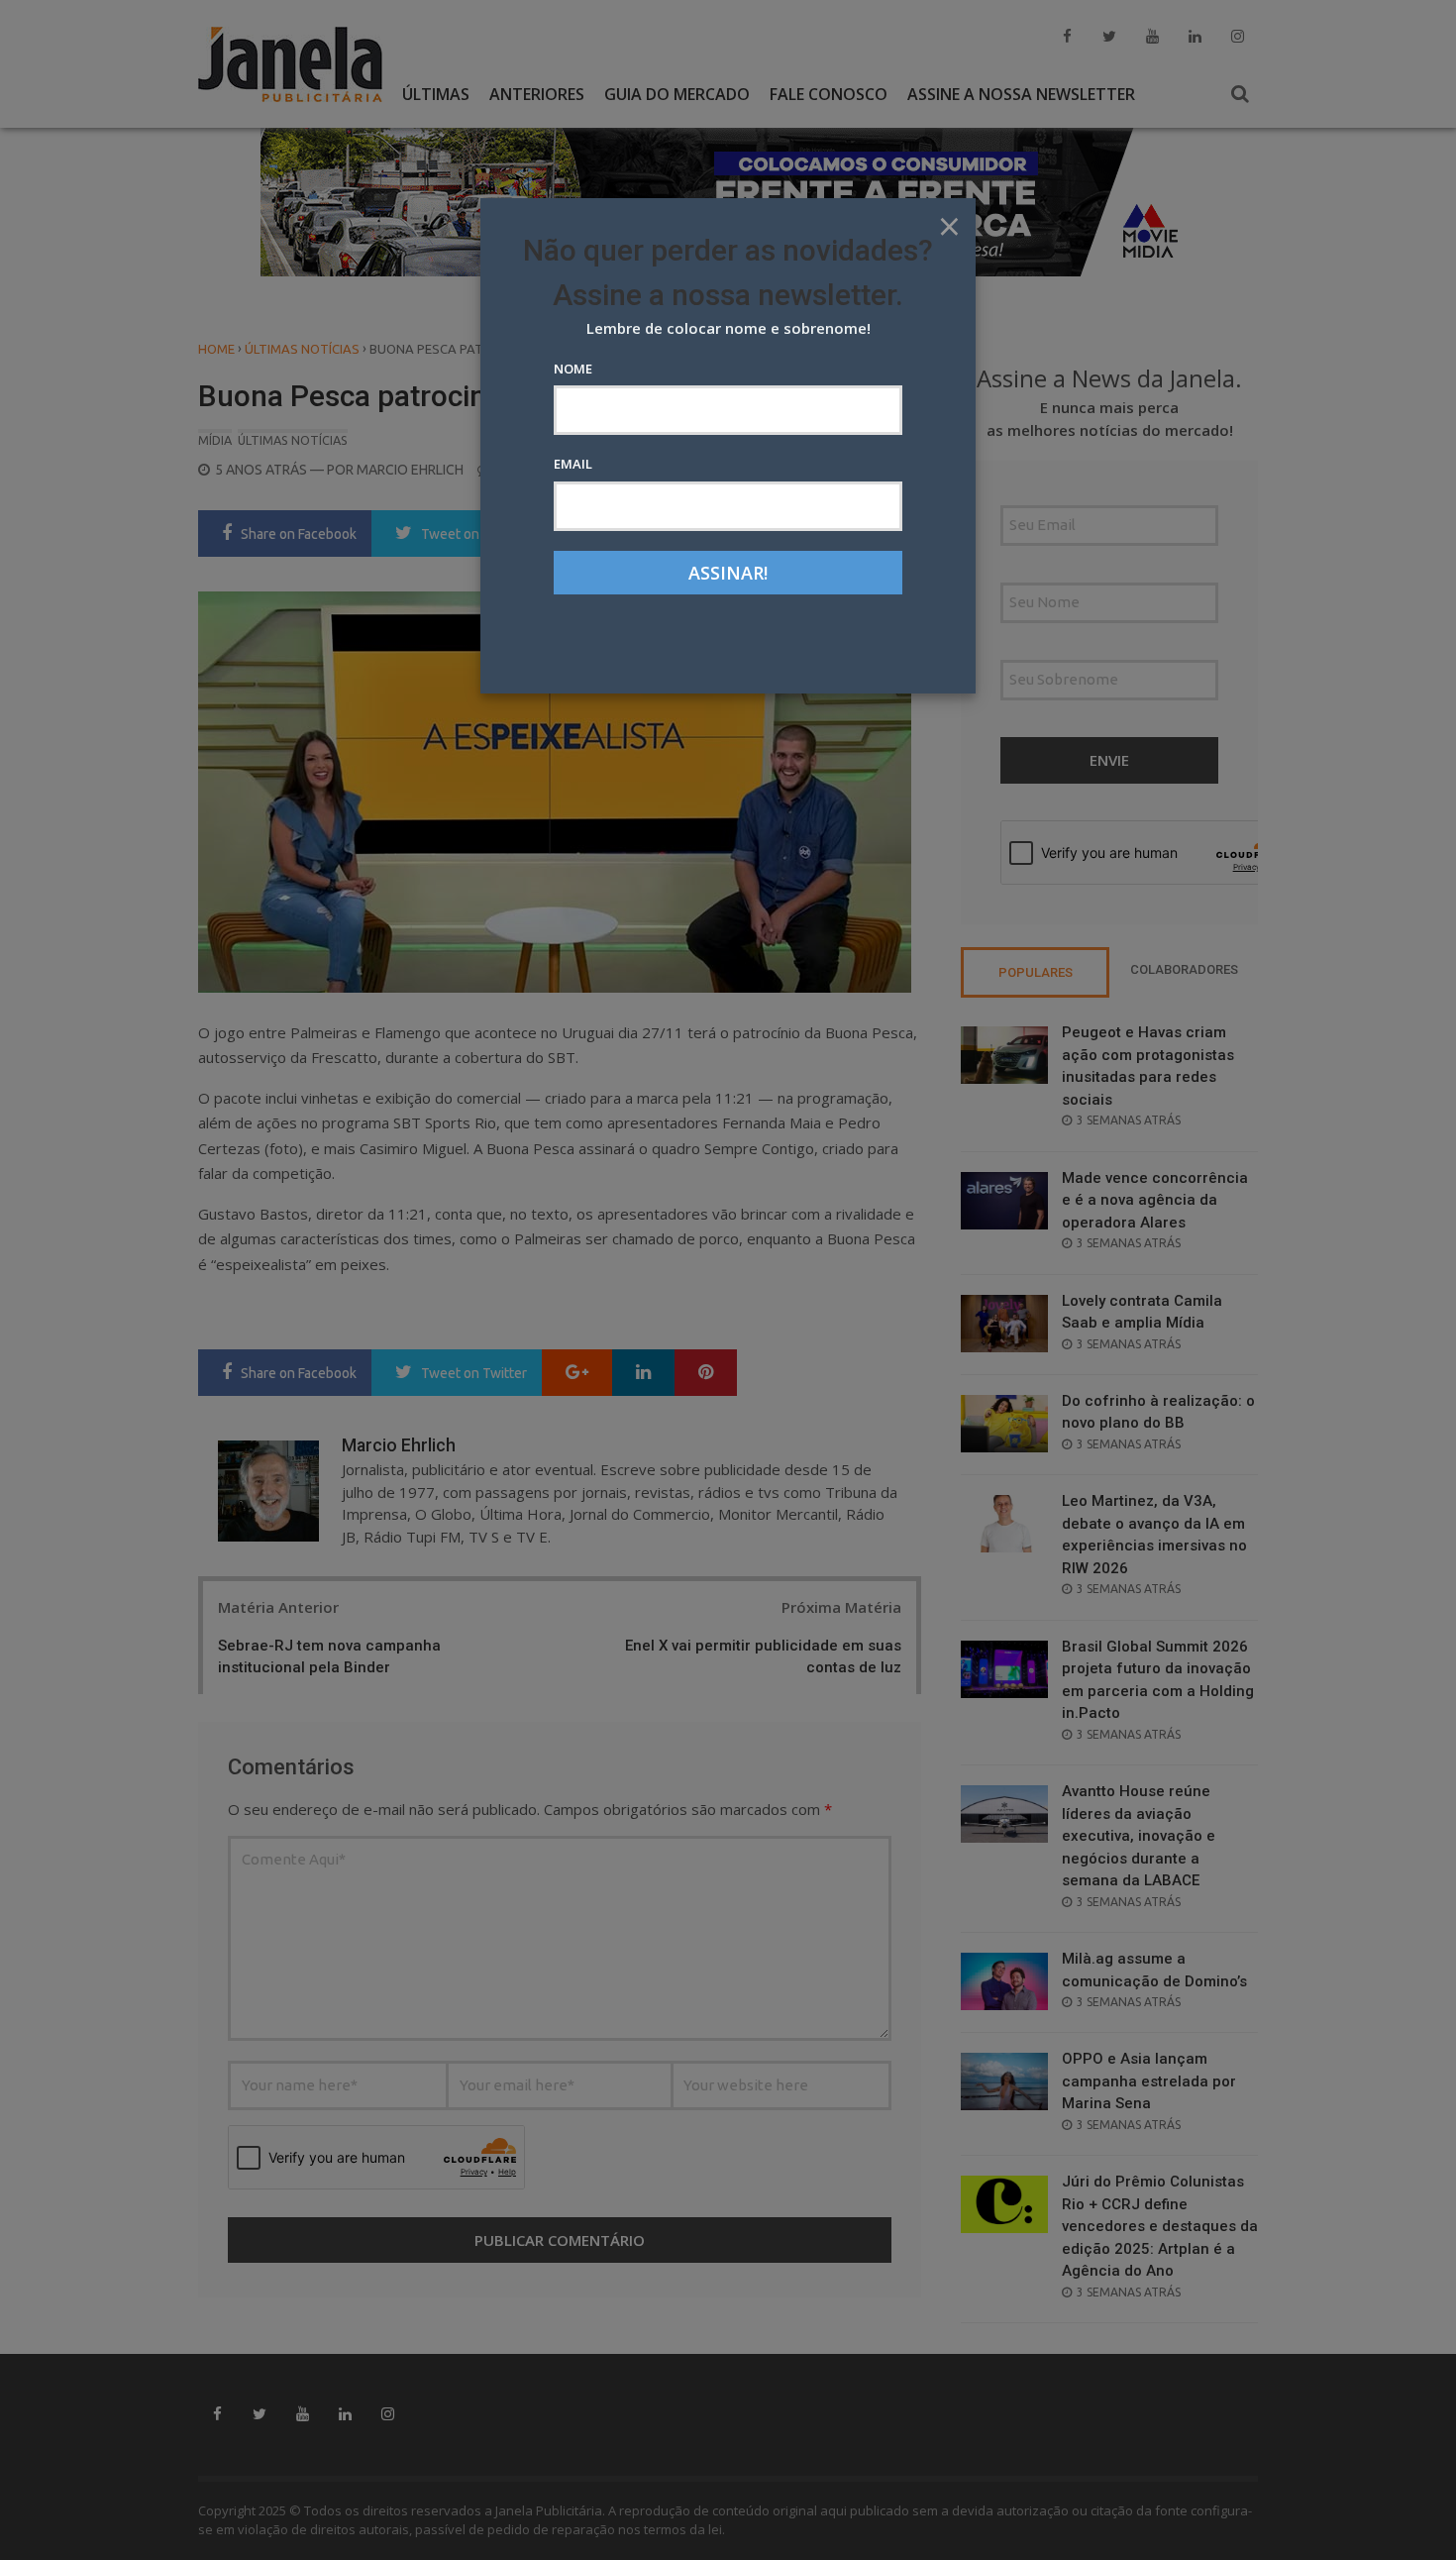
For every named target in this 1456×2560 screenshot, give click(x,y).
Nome (573, 369)
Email (573, 464)
